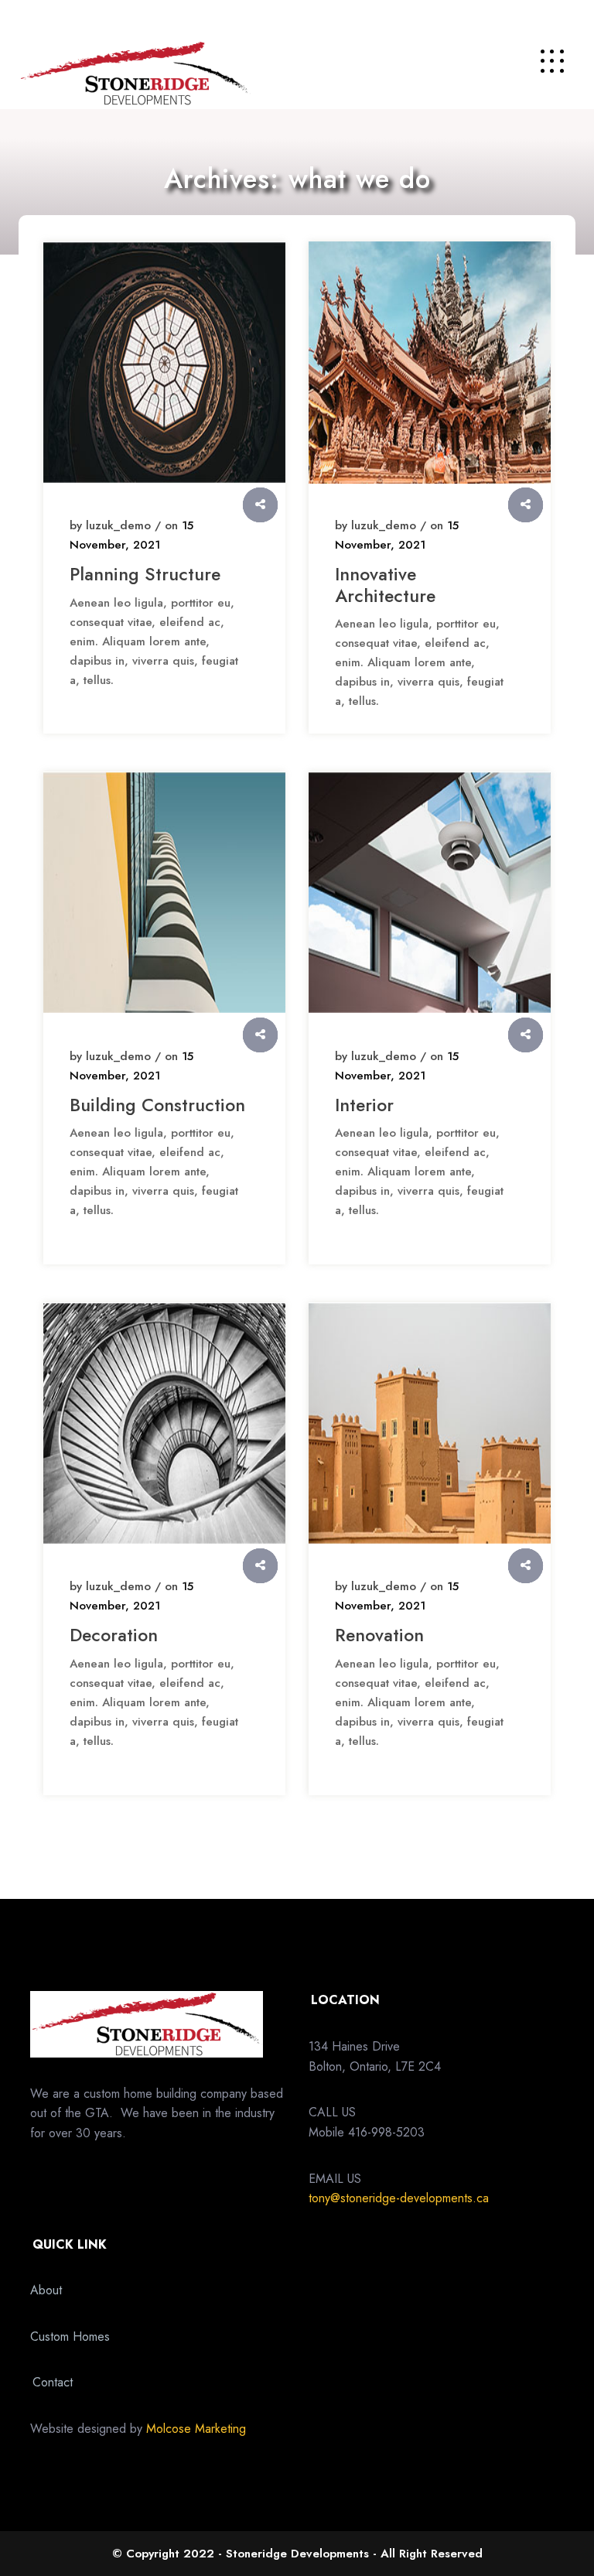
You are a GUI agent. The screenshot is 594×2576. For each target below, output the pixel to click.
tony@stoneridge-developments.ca (399, 2198)
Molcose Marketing (196, 2429)
